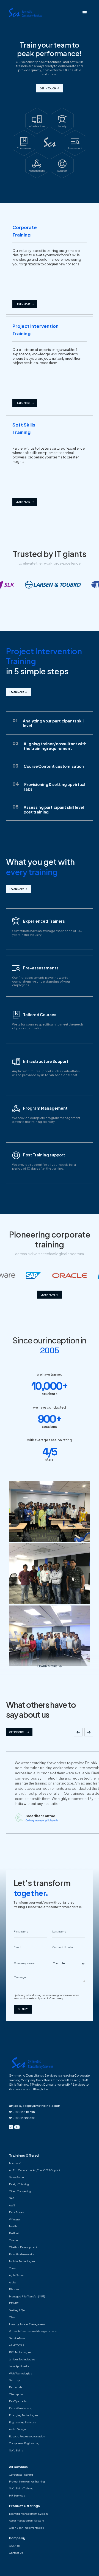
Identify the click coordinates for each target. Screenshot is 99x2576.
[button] (85, 13)
